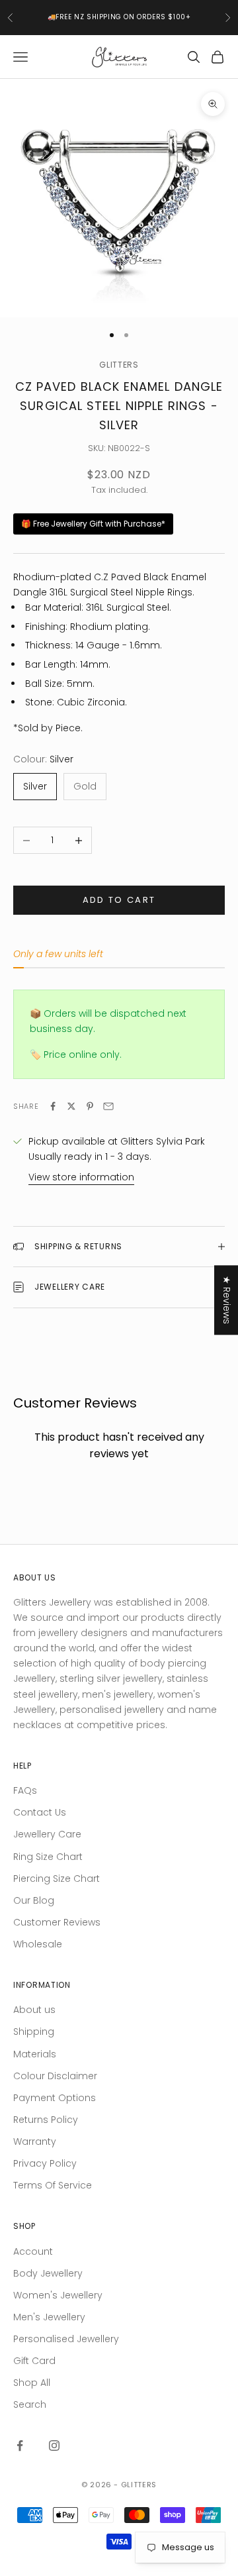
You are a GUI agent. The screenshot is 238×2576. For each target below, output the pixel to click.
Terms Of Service (53, 2185)
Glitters (119, 365)
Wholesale (38, 1944)
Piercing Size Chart (57, 1879)
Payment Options (55, 2098)
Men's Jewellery (49, 2317)
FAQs (25, 1790)
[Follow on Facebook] (20, 2446)
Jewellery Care (47, 1834)
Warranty (35, 2141)
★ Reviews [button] (227, 1300)
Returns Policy (46, 2120)
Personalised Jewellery (66, 2339)
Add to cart (119, 900)
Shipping (34, 2032)
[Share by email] (108, 1106)
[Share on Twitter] (71, 1106)
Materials (35, 2054)
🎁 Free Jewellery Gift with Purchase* (93, 524)
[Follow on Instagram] (54, 2446)
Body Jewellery (48, 2273)
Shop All (32, 2383)
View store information (81, 1177)
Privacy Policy (45, 2163)
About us (34, 2010)
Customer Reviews (57, 1922)
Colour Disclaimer (55, 2076)
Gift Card (34, 2361)
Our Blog (34, 1900)
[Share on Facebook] (53, 1106)
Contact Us (40, 1812)
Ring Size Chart (48, 1857)
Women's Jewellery (58, 2295)
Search (30, 2404)
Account (33, 2251)
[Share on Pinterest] (90, 1106)
